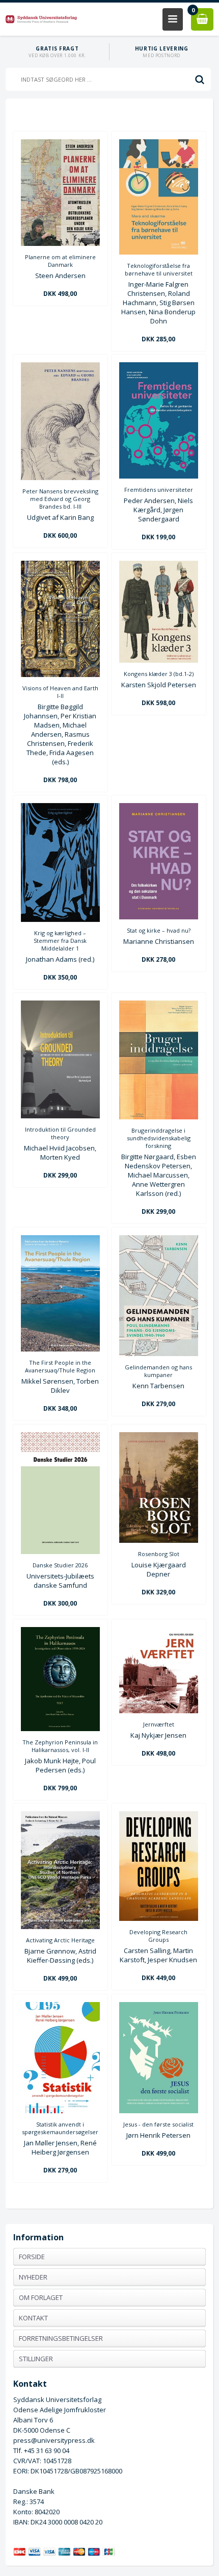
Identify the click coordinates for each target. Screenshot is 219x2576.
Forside (32, 2257)
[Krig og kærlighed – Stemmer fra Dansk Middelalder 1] (60, 919)
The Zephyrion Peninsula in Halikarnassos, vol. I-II (60, 1746)
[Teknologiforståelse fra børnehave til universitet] (159, 252)
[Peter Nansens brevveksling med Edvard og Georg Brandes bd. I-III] (60, 478)
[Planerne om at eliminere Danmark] (60, 243)
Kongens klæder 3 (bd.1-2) (159, 674)
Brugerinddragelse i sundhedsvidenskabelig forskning (159, 1138)
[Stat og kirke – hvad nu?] (159, 917)
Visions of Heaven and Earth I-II (60, 692)
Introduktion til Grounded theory (60, 1133)
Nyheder (33, 2277)
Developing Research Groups (158, 1936)
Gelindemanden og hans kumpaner (158, 1371)
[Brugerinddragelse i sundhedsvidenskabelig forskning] (159, 1117)
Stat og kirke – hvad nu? (159, 930)
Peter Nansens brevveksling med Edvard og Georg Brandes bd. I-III (60, 499)
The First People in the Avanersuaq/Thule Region (60, 1366)
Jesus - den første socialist (158, 2124)
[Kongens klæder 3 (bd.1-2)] (159, 660)
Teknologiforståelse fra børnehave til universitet (159, 269)
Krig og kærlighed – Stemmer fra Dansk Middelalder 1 (60, 941)
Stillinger (36, 2359)
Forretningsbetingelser (61, 2338)
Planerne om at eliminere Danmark (60, 261)
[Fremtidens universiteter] (159, 476)
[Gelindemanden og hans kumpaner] (159, 1354)
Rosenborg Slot (159, 1554)
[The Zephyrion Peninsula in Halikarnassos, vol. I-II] (60, 1729)
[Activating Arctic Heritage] (60, 1927)
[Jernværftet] (159, 1711)
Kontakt (33, 2318)
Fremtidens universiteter (159, 490)
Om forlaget (41, 2297)
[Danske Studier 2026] (60, 1552)
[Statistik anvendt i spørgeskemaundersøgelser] (60, 2111)
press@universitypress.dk (54, 2440)
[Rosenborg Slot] (159, 1540)
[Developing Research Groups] (159, 1918)
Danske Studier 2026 (60, 1565)
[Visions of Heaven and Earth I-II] (60, 674)
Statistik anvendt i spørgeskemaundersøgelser (60, 2128)
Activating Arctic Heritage (60, 1940)
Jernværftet (159, 1724)
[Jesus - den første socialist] (159, 2111)
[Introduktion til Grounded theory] (60, 1116)
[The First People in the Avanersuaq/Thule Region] (60, 1349)
